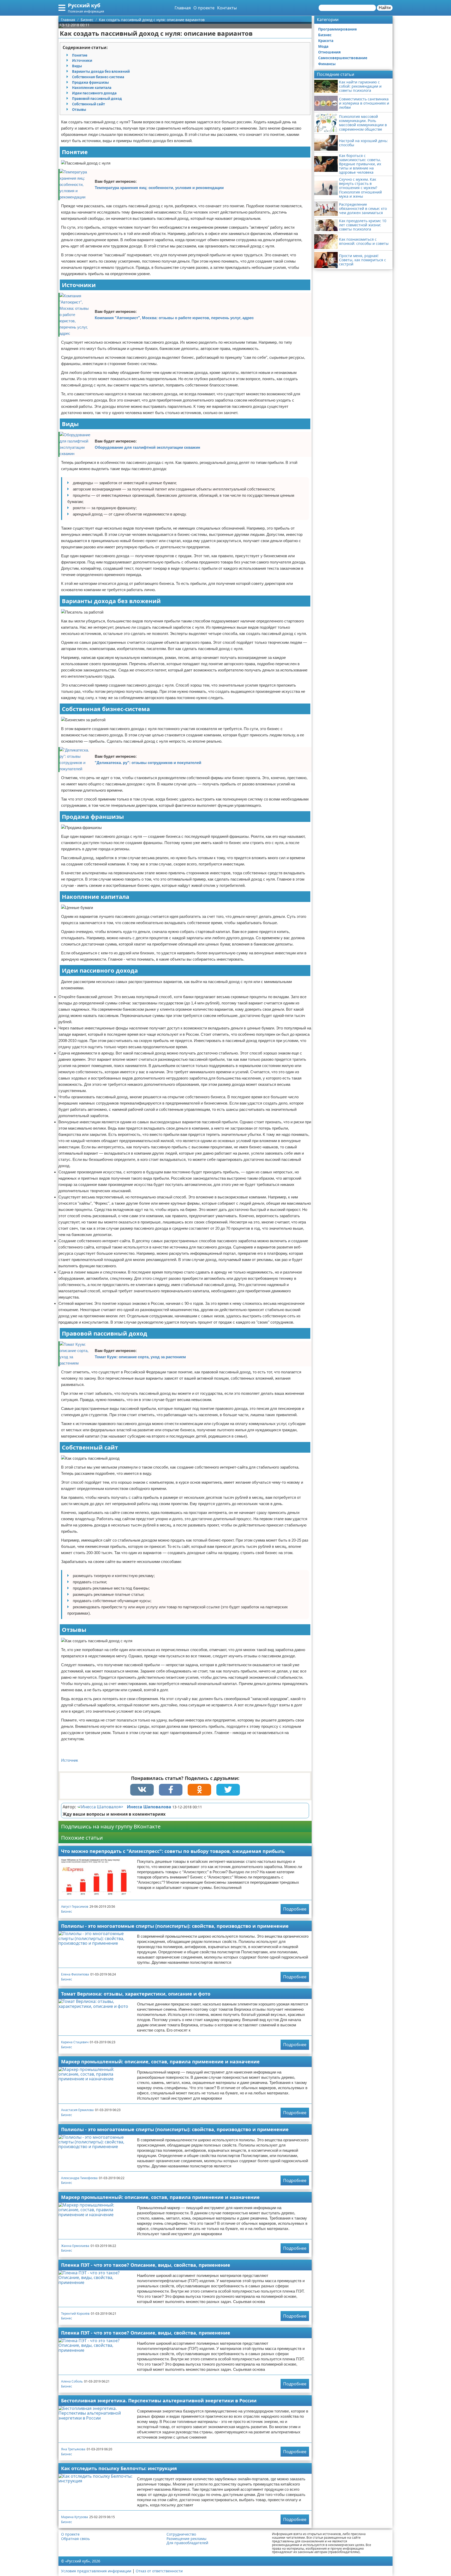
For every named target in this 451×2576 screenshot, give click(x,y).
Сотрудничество (181, 2534)
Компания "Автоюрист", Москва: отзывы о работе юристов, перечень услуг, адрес (174, 318)
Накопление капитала (92, 88)
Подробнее (295, 1909)
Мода (323, 46)
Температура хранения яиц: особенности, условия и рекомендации (159, 188)
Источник (70, 1760)
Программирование (337, 29)
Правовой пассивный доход (97, 99)
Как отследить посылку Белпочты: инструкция (119, 2468)
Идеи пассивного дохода (94, 93)
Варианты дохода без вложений (101, 71)
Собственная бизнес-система (98, 77)
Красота (326, 41)
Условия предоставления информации (96, 2571)
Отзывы (79, 110)
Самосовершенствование (343, 58)
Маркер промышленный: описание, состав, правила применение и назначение (160, 2062)
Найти (385, 8)
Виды (77, 66)
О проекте (204, 8)
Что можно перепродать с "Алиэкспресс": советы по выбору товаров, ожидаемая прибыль (173, 1851)
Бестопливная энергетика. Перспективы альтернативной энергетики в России (159, 2401)
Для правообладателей (187, 2543)
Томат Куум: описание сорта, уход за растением (140, 1357)
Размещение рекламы (186, 2539)
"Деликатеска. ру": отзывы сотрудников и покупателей (148, 763)
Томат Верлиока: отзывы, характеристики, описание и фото (136, 1994)
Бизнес (67, 1911)
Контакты (227, 8)
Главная (183, 8)
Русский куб (84, 5)
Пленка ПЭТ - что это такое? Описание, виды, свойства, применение (146, 2265)
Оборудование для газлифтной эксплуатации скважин (147, 447)
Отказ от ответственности (159, 2571)
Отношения (329, 52)
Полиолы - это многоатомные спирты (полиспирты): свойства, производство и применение (175, 1926)
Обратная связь (75, 2539)
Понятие (80, 55)
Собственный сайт (88, 104)
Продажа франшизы (90, 82)
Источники (82, 60)
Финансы (327, 64)
